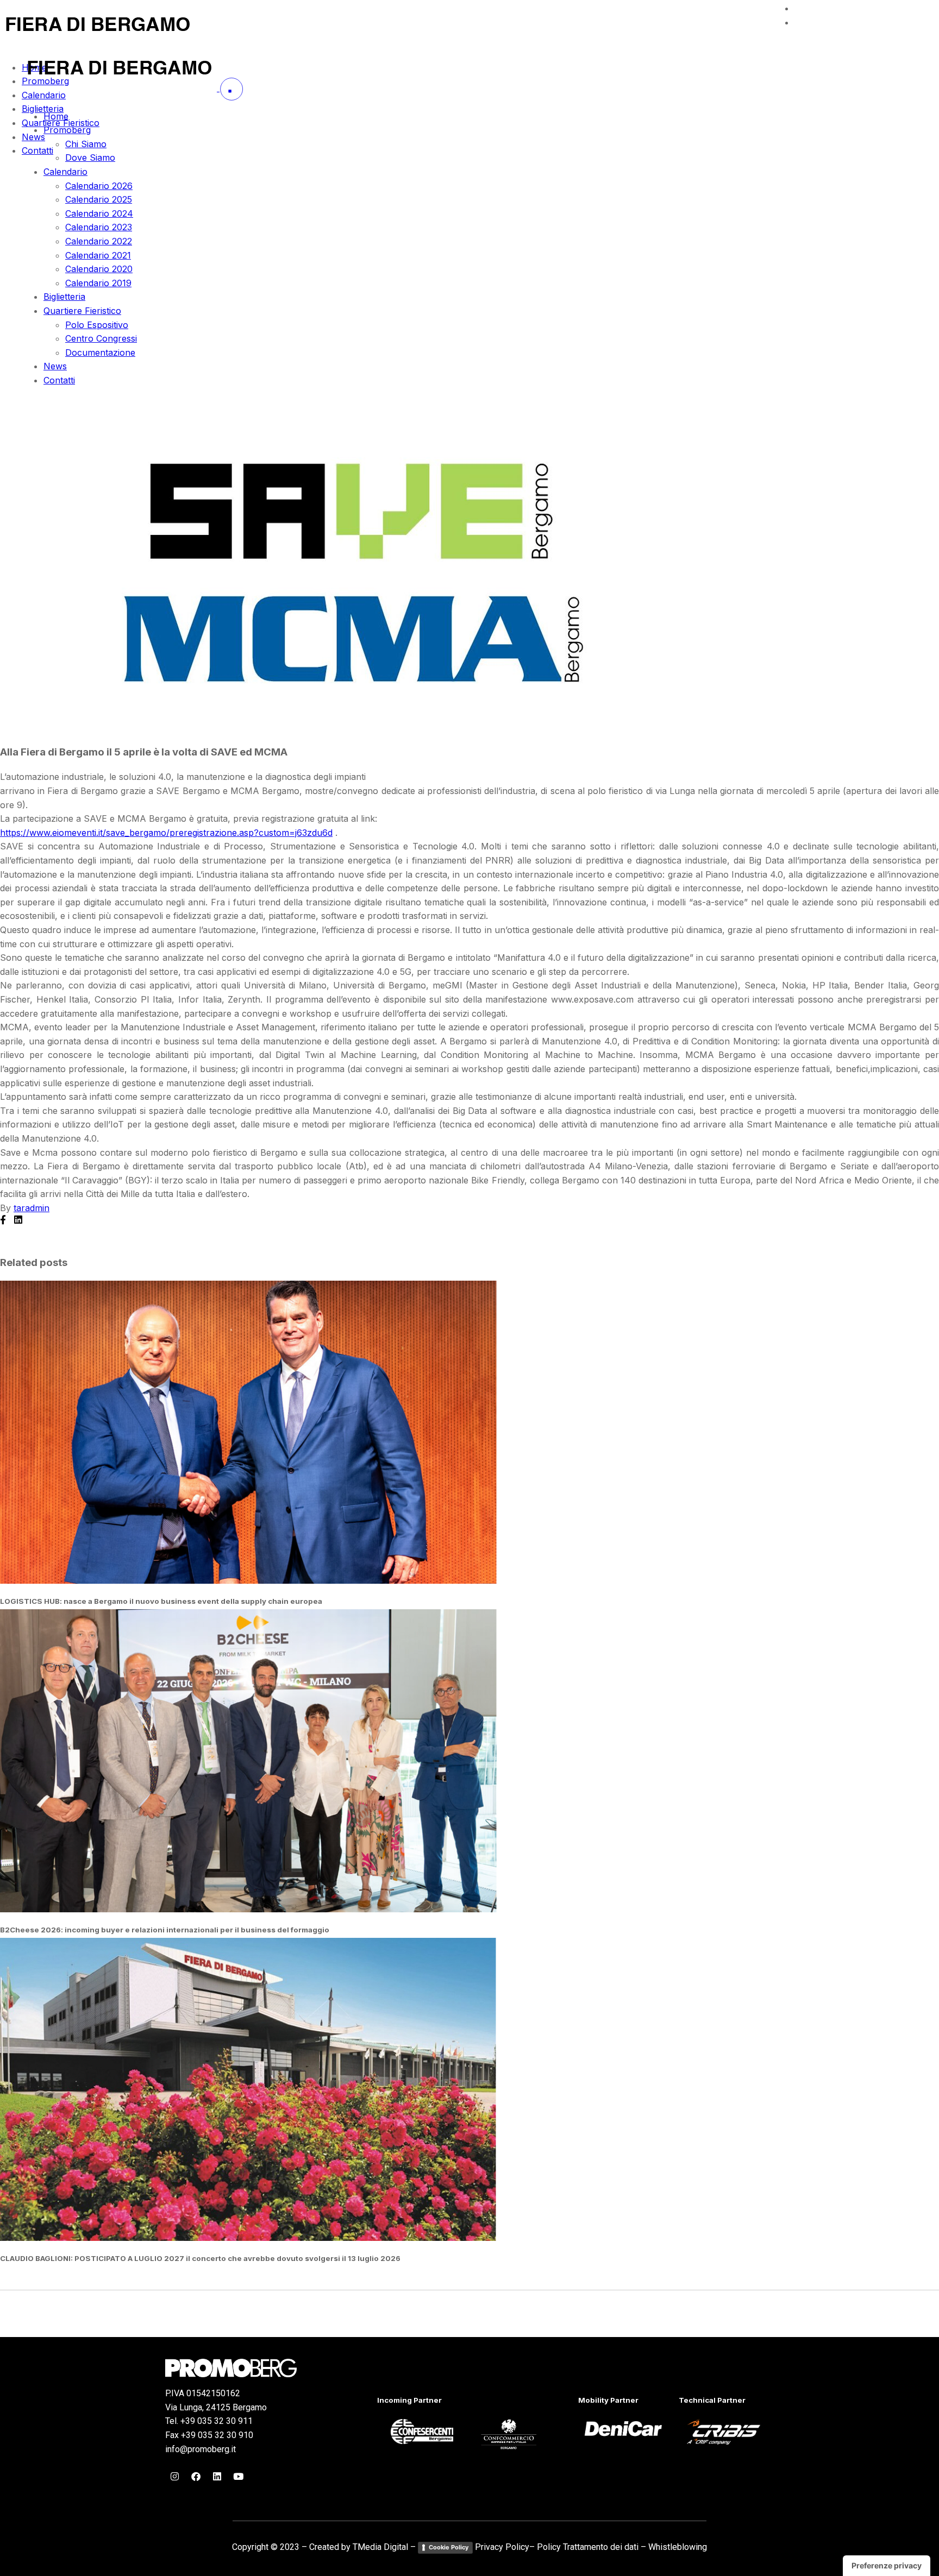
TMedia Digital (380, 2547)
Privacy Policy (502, 2547)
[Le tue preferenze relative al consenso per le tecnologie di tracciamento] (887, 2566)
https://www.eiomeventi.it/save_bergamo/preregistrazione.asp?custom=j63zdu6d (166, 833)
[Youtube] (238, 2476)
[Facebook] (196, 2476)
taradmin (32, 1208)
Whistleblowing (678, 2547)
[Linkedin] (217, 2476)
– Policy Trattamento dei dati (584, 2547)
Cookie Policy (449, 2547)
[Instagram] (174, 2476)
